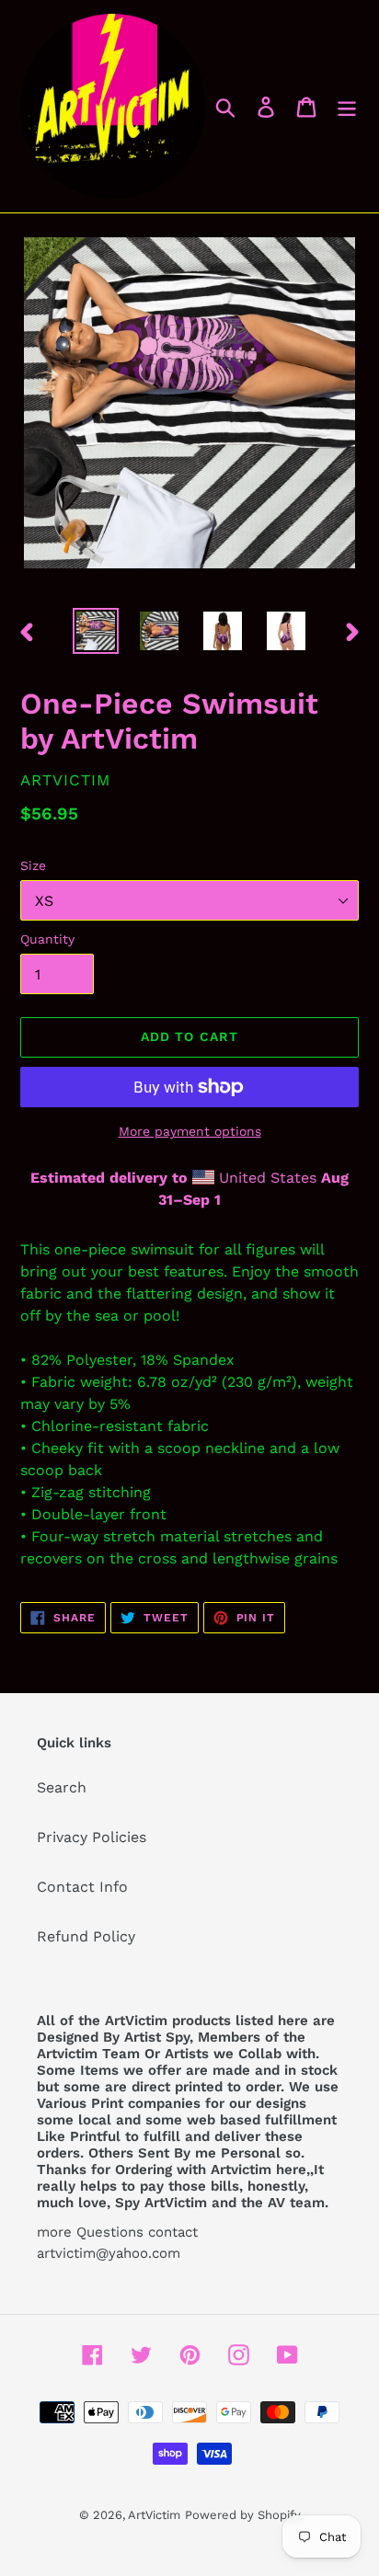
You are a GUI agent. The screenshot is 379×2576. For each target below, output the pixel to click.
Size (33, 865)
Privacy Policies (92, 1837)
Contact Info (82, 1887)
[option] (96, 631)
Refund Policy (86, 1936)
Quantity (47, 939)
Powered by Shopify (243, 2515)
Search (62, 1787)
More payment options (190, 1131)
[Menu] (347, 106)
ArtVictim (154, 2515)
